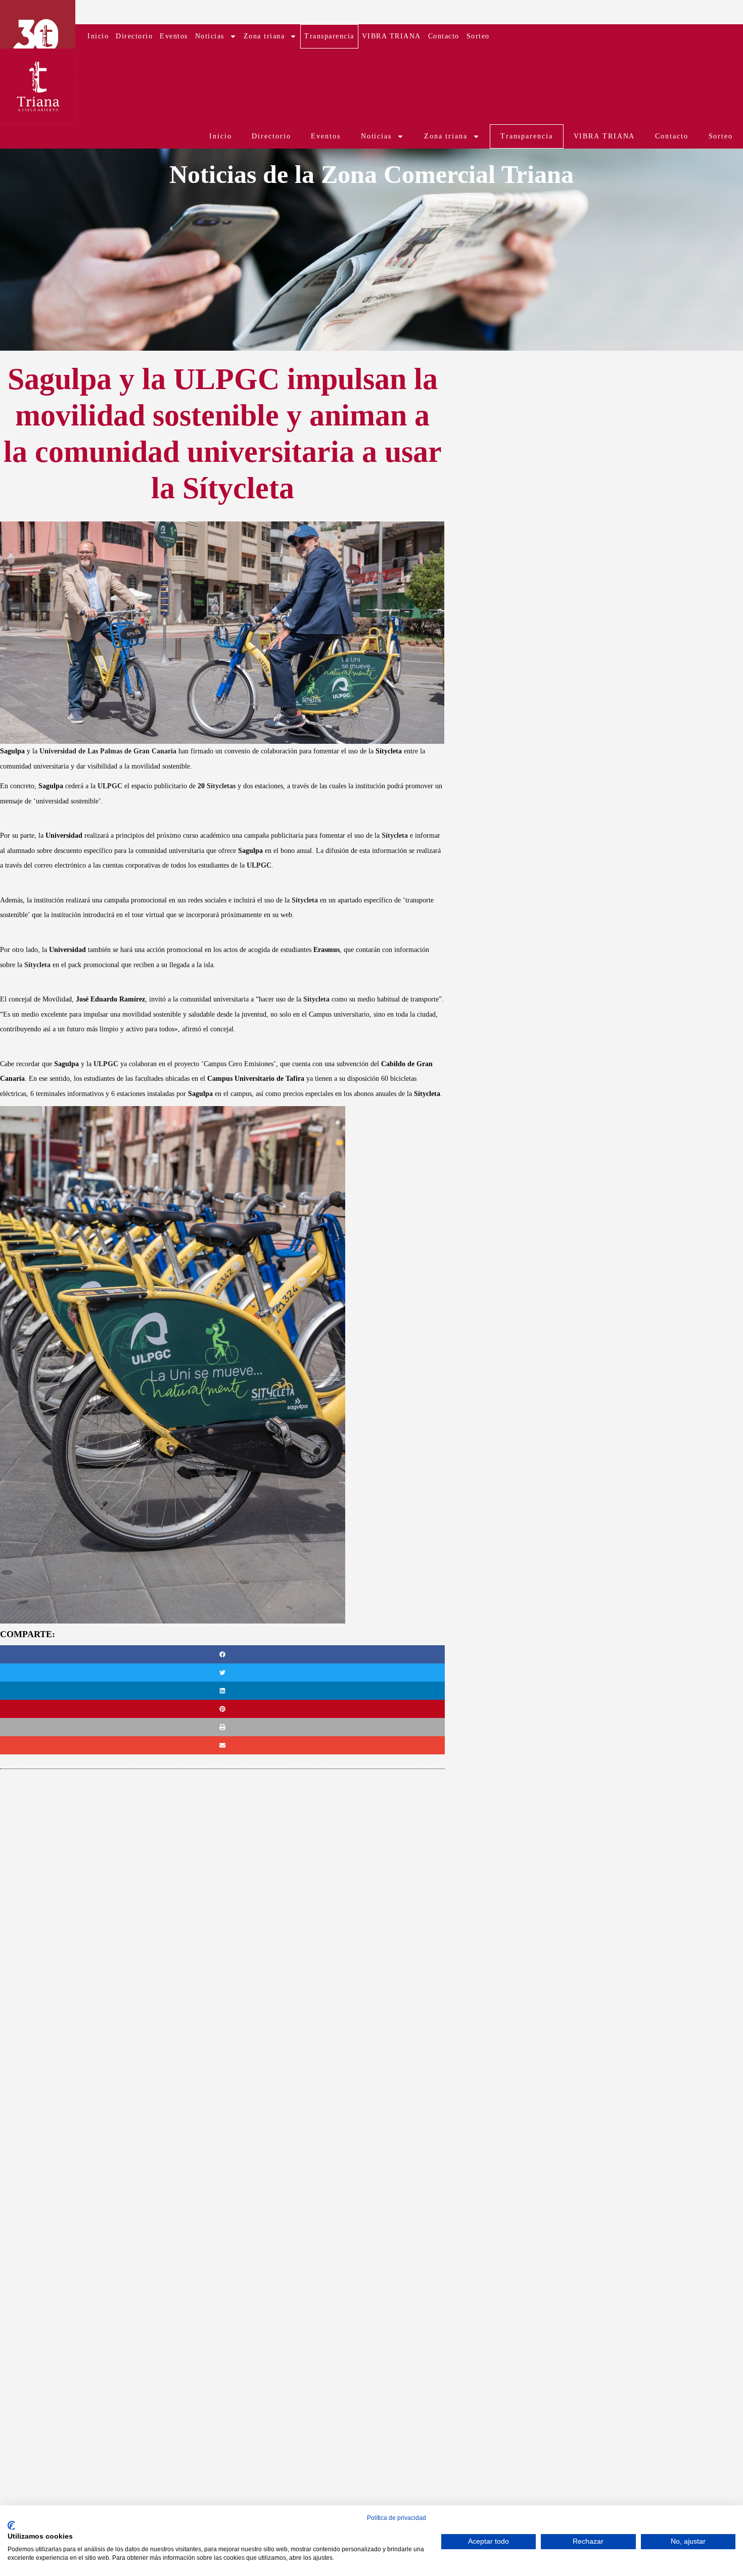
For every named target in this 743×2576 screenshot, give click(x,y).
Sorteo (478, 36)
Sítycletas (221, 786)
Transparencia (329, 36)
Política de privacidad (397, 2518)
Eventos (174, 36)
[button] (222, 1654)
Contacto (444, 36)
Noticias (210, 36)
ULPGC (110, 786)
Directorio (134, 36)
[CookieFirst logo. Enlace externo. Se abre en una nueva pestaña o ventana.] (11, 2525)
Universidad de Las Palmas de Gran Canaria (108, 751)
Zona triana (264, 36)
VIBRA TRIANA (391, 36)
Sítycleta (395, 836)
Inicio (98, 36)
